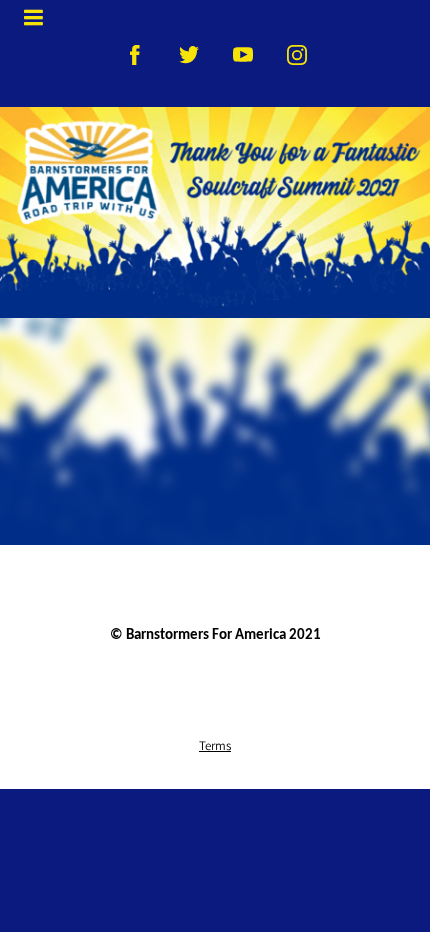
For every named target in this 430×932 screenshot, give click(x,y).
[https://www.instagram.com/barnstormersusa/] (297, 55)
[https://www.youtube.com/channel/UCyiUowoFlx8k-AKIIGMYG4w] (243, 55)
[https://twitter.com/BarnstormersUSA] (189, 55)
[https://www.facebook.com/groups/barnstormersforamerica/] (135, 55)
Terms (215, 745)
